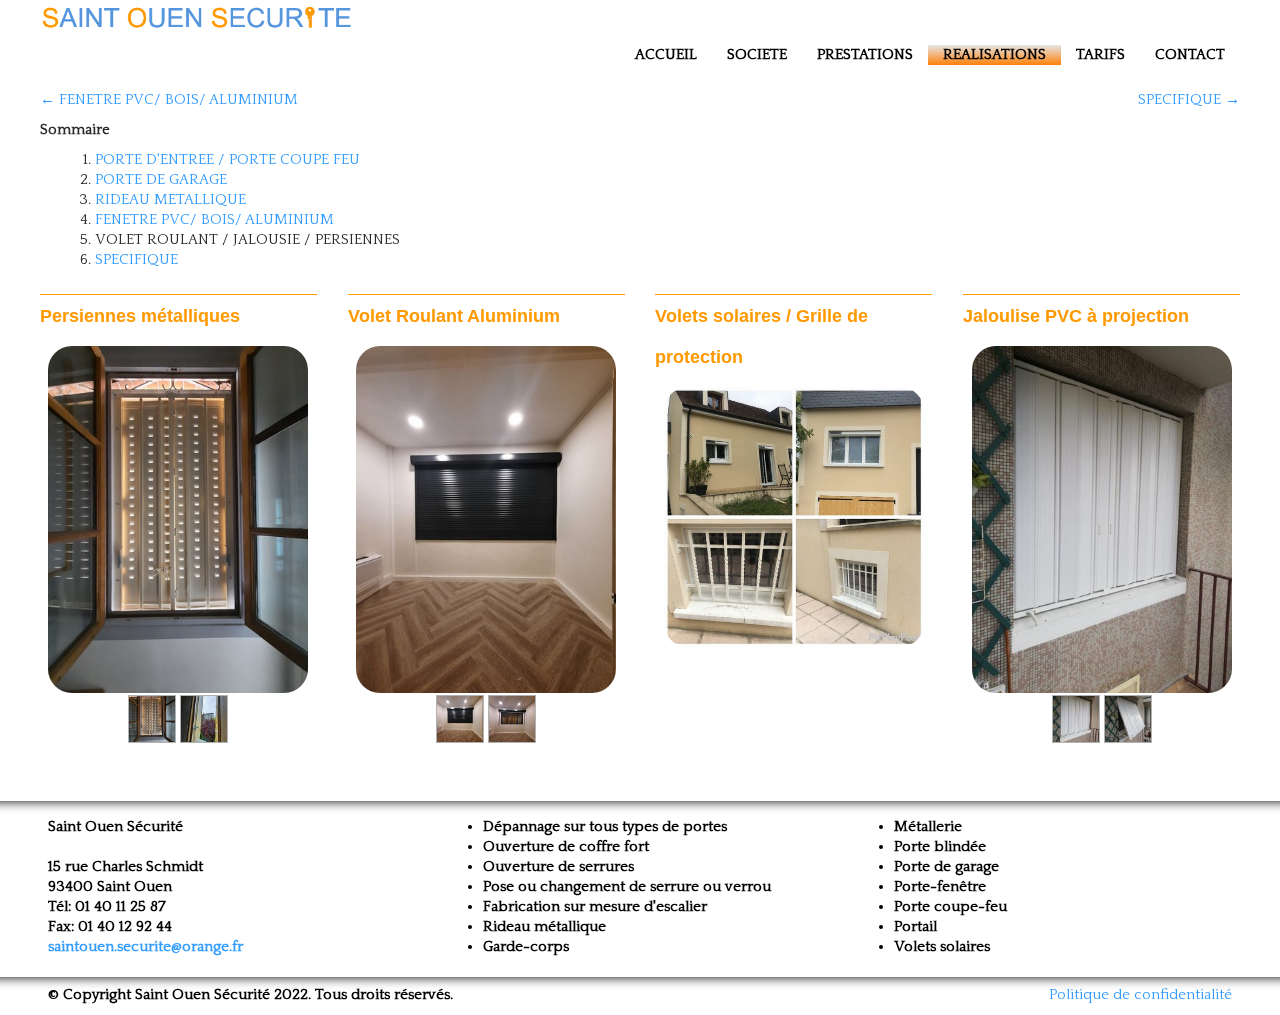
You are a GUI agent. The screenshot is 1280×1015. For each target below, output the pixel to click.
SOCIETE (757, 54)
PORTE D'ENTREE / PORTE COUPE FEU (227, 159)
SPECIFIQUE (136, 259)
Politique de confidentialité (1140, 994)
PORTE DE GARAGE (161, 179)
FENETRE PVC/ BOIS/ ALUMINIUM (214, 219)
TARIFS (1100, 54)
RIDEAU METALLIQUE (170, 199)
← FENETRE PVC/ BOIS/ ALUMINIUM (169, 99)
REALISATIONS (994, 54)
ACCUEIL (666, 54)
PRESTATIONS (865, 54)
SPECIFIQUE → (1189, 99)
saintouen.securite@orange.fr (145, 946)
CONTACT (1190, 54)
